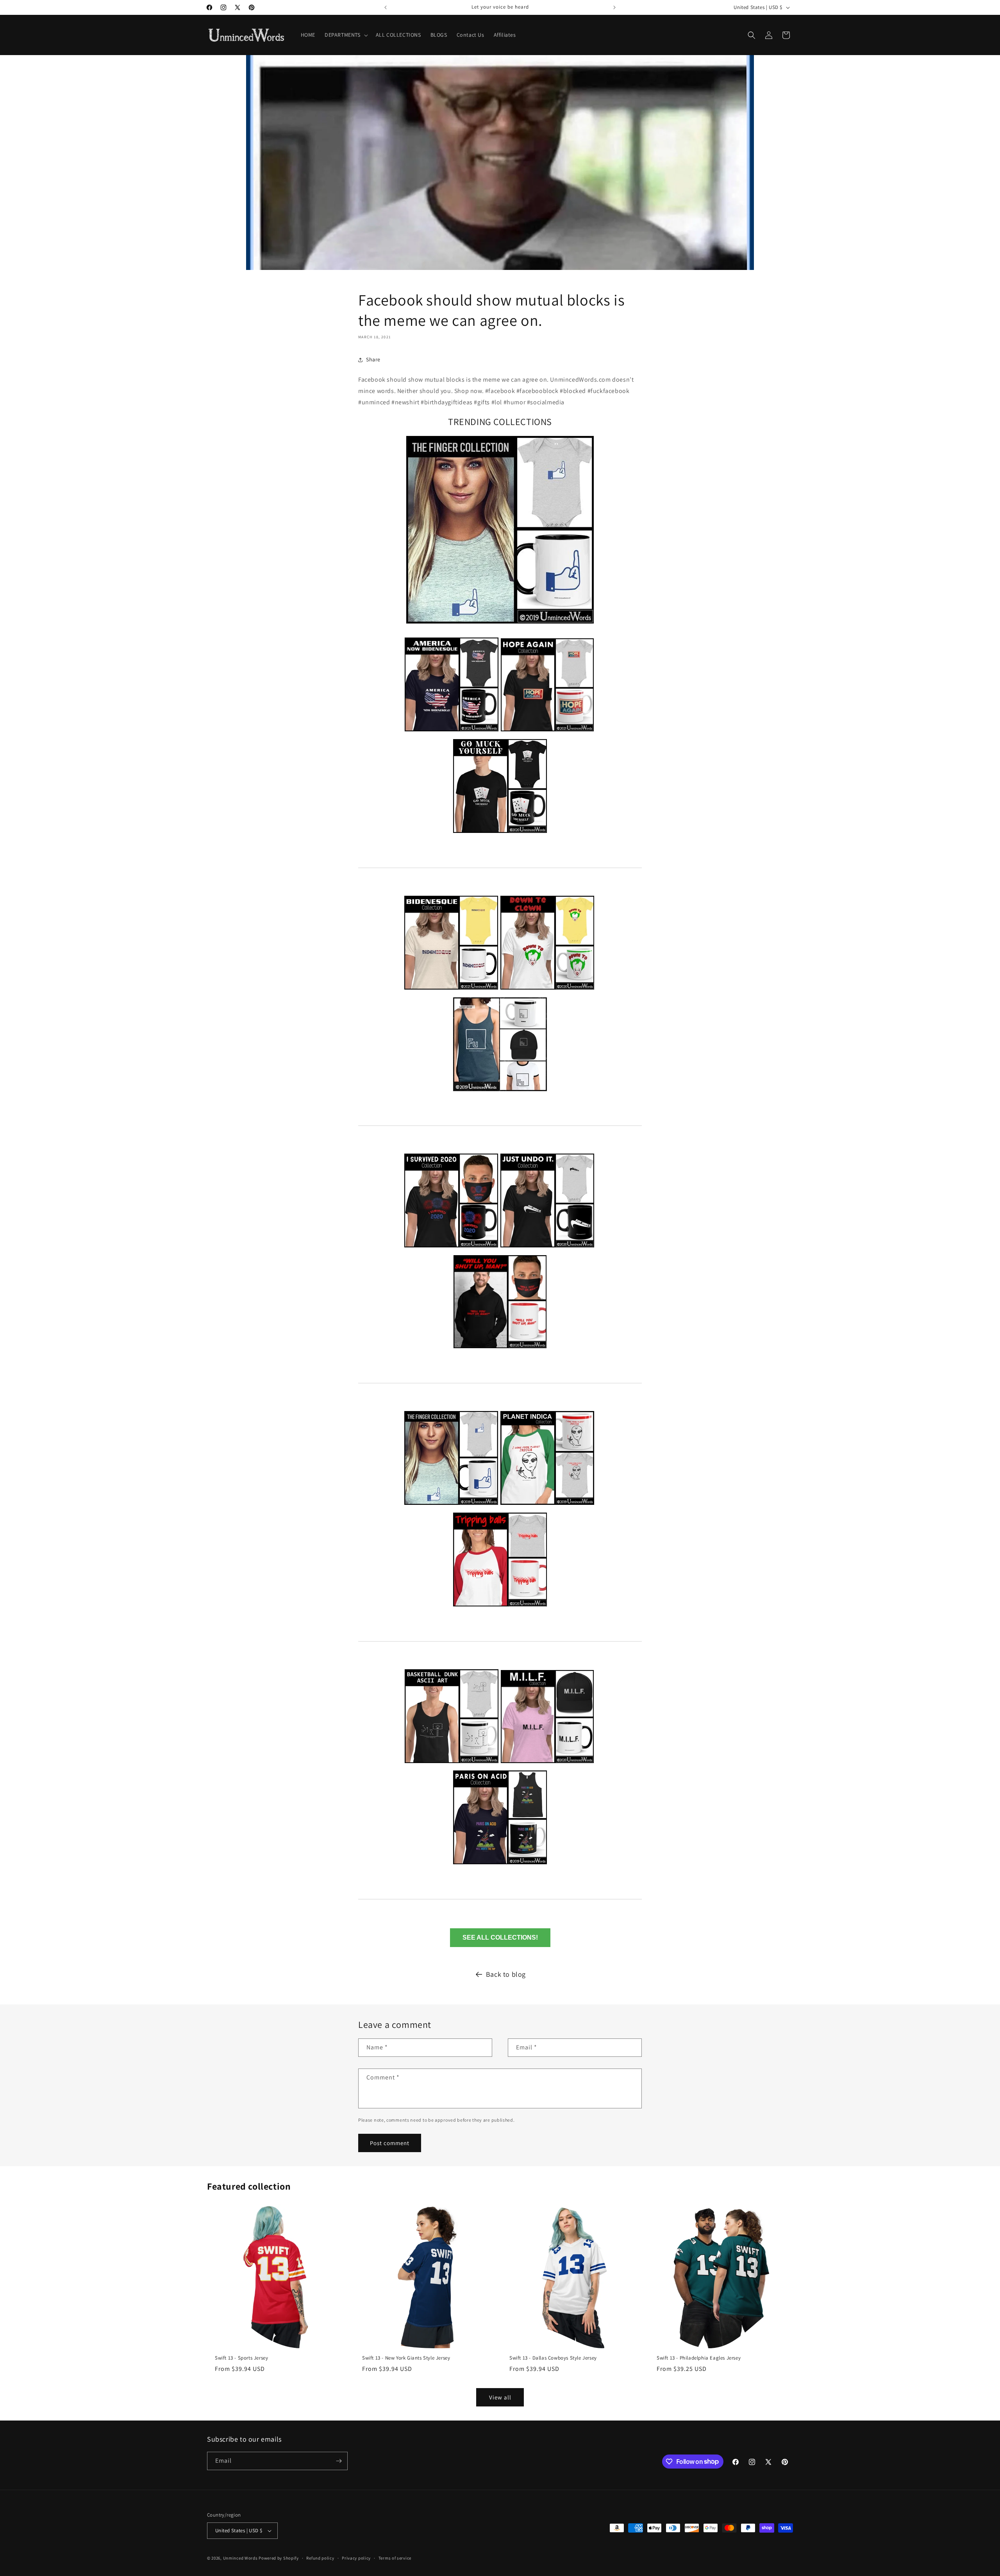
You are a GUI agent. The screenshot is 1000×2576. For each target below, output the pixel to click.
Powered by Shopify (279, 2558)
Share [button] (373, 359)
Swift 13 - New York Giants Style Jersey (406, 2358)
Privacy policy (356, 2558)
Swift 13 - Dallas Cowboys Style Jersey (553, 2358)
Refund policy (320, 2558)
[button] (346, 35)
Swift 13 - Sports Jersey (241, 2358)
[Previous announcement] (386, 7)
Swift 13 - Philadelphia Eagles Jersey (699, 2358)
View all (500, 2397)
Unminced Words (240, 2558)
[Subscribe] (339, 2461)
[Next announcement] (614, 7)
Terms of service (395, 2558)
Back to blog (506, 1974)
